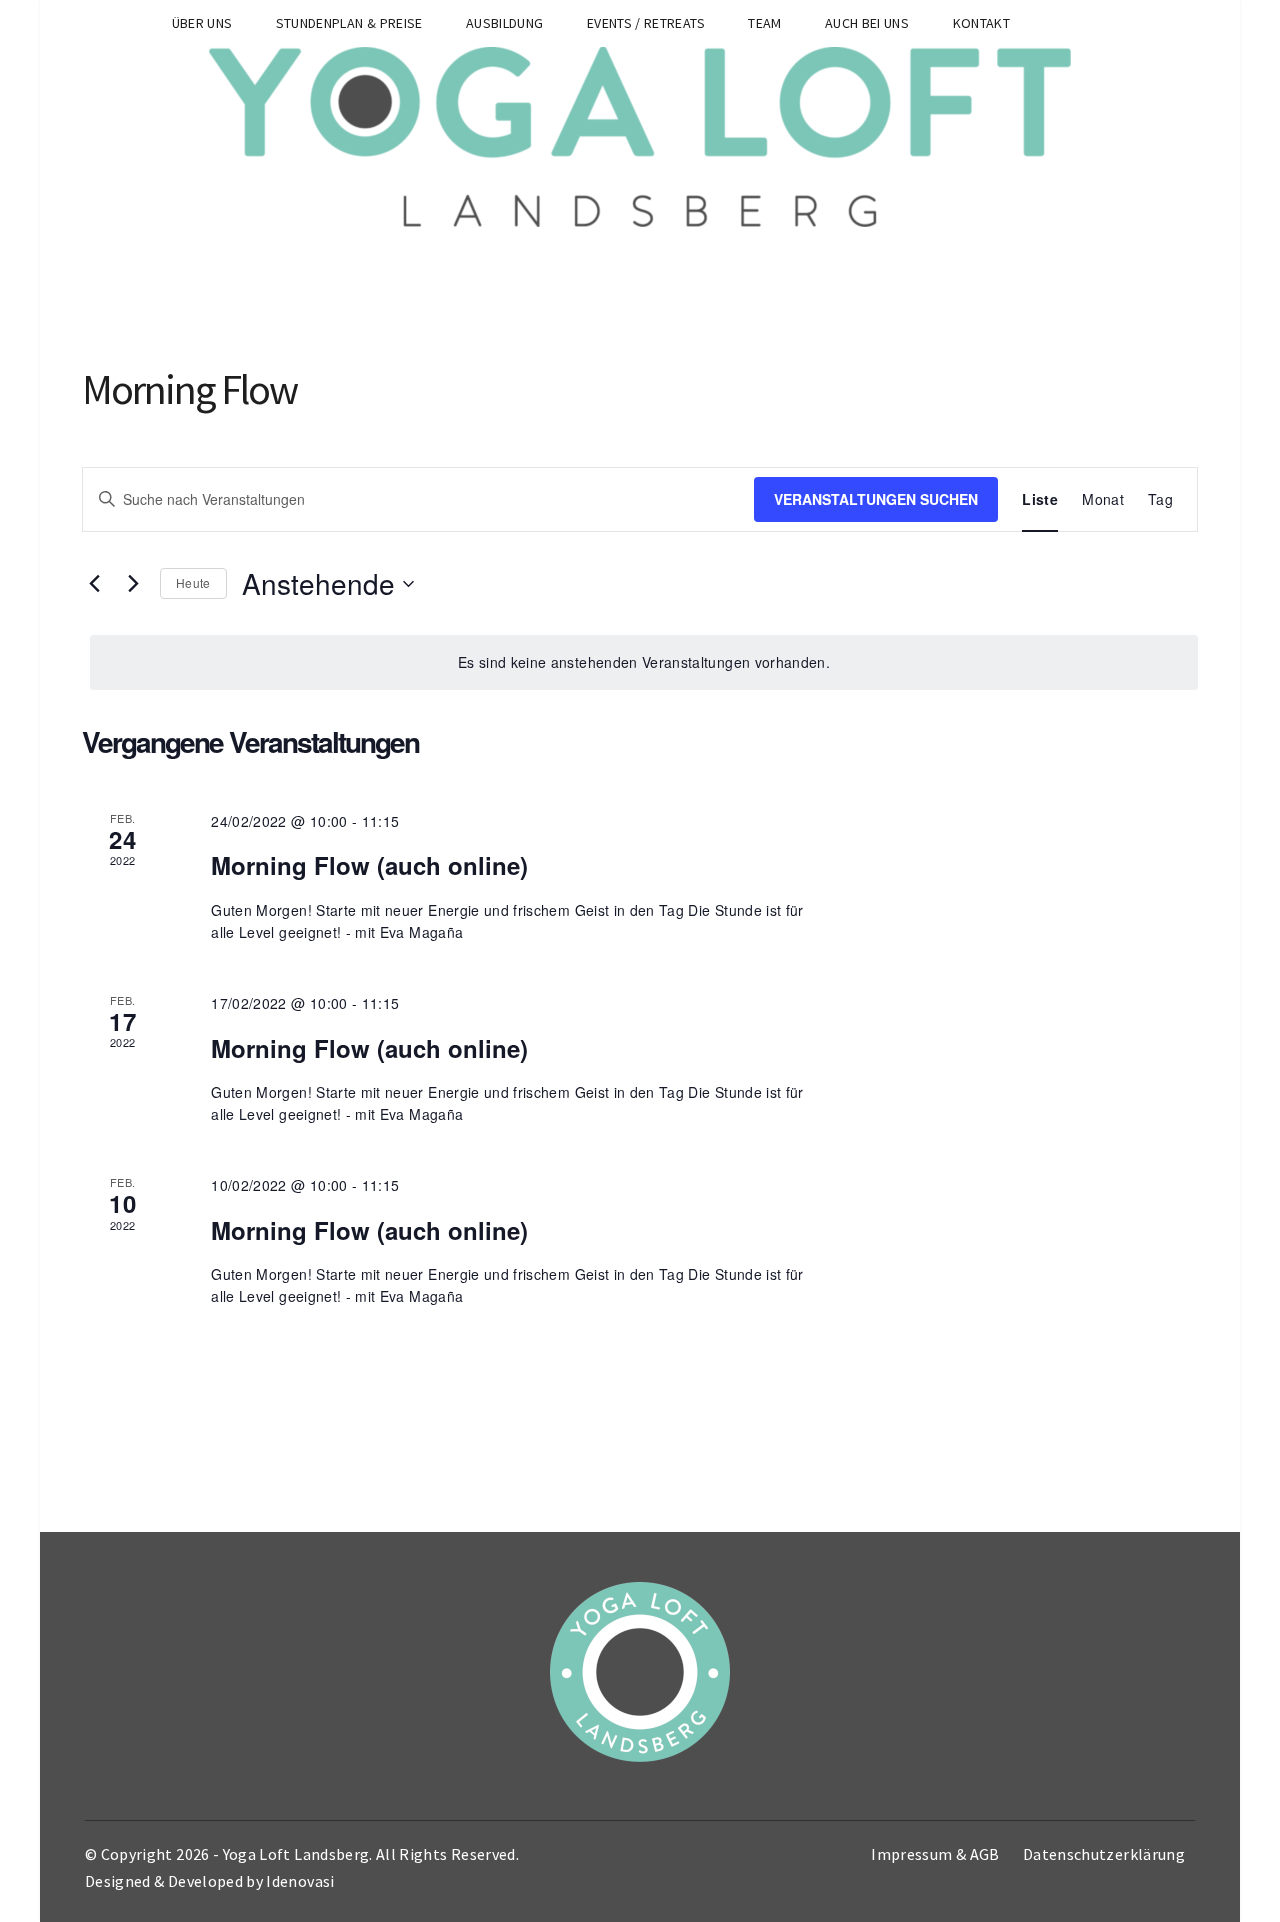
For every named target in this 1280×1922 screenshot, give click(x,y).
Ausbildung (505, 23)
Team (764, 23)
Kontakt (981, 23)
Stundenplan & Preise (349, 23)
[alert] (644, 662)
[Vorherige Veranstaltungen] (94, 584)
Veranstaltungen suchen (876, 499)
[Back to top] (1260, 1902)
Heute (193, 582)
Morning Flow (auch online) (369, 865)
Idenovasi (300, 1881)
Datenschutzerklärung (1104, 1854)
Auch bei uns (867, 23)
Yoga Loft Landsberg (296, 1854)
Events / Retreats (646, 23)
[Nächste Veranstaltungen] (133, 584)
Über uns (202, 23)
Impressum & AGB (935, 1854)
